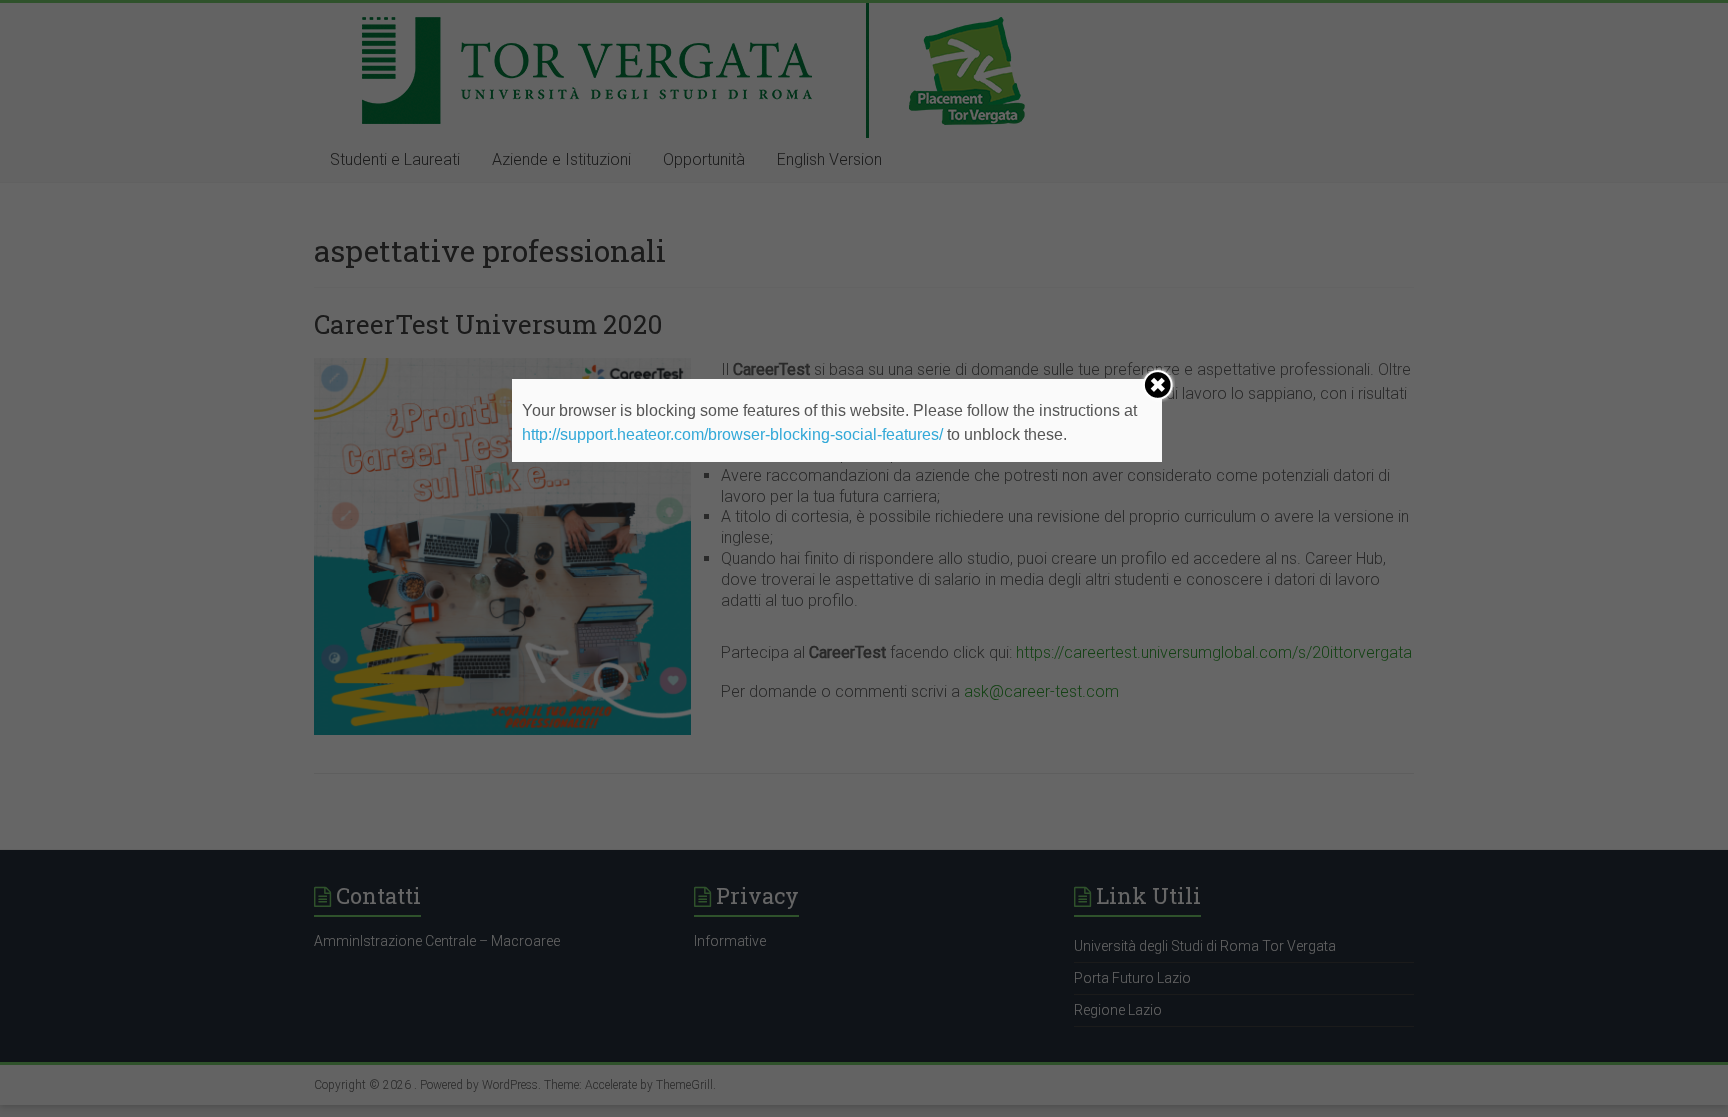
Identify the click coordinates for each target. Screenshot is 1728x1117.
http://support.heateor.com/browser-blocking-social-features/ (732, 434)
